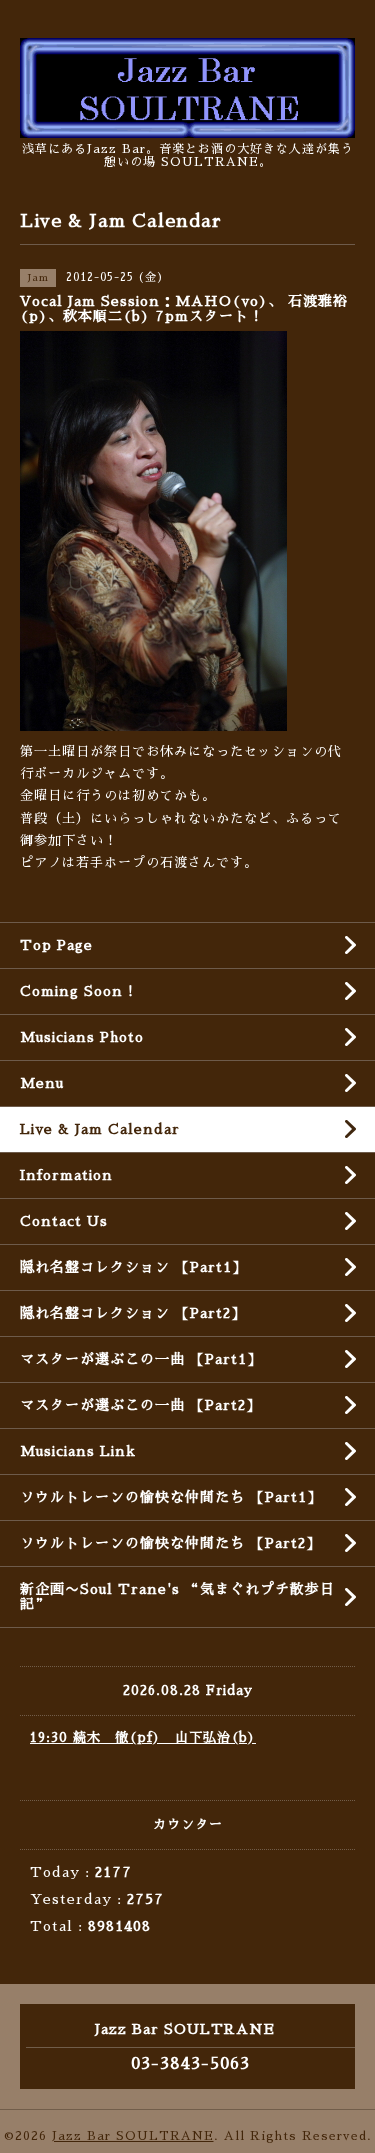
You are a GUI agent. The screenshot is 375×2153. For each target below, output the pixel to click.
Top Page (56, 945)
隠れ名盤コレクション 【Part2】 (133, 1313)
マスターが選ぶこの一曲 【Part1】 (141, 1359)
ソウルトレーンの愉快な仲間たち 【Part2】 (170, 1543)
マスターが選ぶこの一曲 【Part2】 (140, 1405)
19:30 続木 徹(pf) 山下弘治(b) (143, 1737)
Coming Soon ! (77, 991)
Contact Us (64, 1221)
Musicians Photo (82, 1037)
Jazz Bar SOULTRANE (133, 2136)
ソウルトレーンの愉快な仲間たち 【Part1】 (171, 1497)
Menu (42, 1083)
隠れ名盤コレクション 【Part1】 (133, 1267)
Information (66, 1175)
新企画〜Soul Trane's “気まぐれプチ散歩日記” (177, 1596)
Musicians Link (78, 1451)
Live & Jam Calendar (100, 1129)
